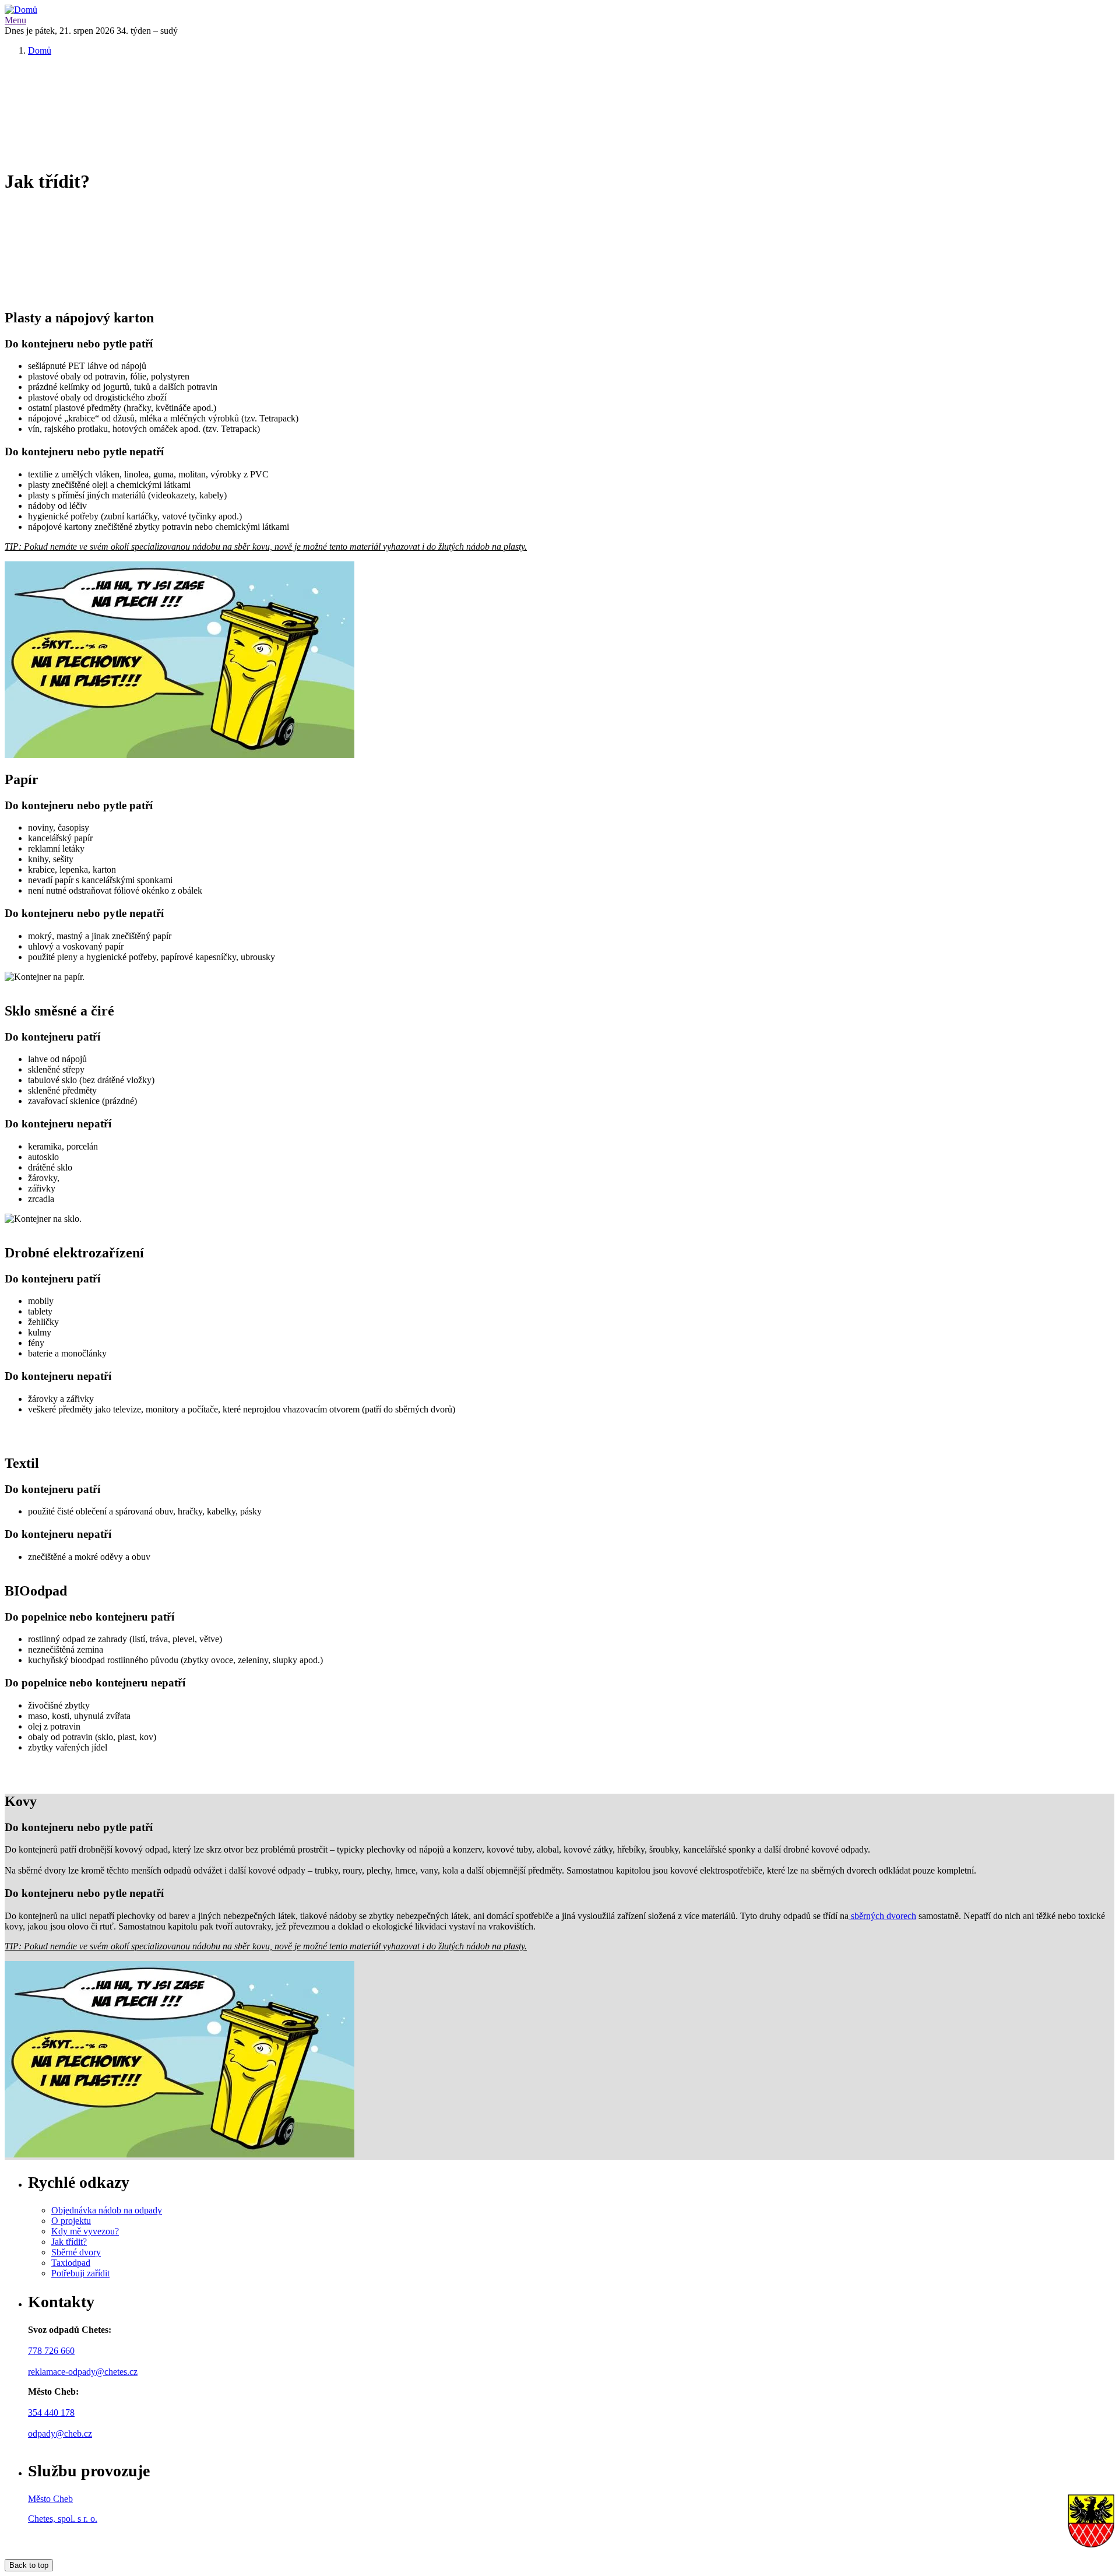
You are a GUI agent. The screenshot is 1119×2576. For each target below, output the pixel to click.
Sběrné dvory (76, 2252)
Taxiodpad (71, 2263)
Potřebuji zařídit (80, 2273)
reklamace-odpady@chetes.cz (83, 2372)
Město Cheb (50, 2499)
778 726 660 (51, 2351)
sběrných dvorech (884, 1916)
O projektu (71, 2221)
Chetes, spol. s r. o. (63, 2519)
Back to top (29, 2565)
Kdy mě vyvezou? (85, 2231)
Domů (40, 50)
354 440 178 (51, 2412)
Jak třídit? (69, 2242)
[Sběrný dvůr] (850, 1916)
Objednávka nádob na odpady (107, 2210)
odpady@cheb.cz (60, 2433)
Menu (15, 20)
